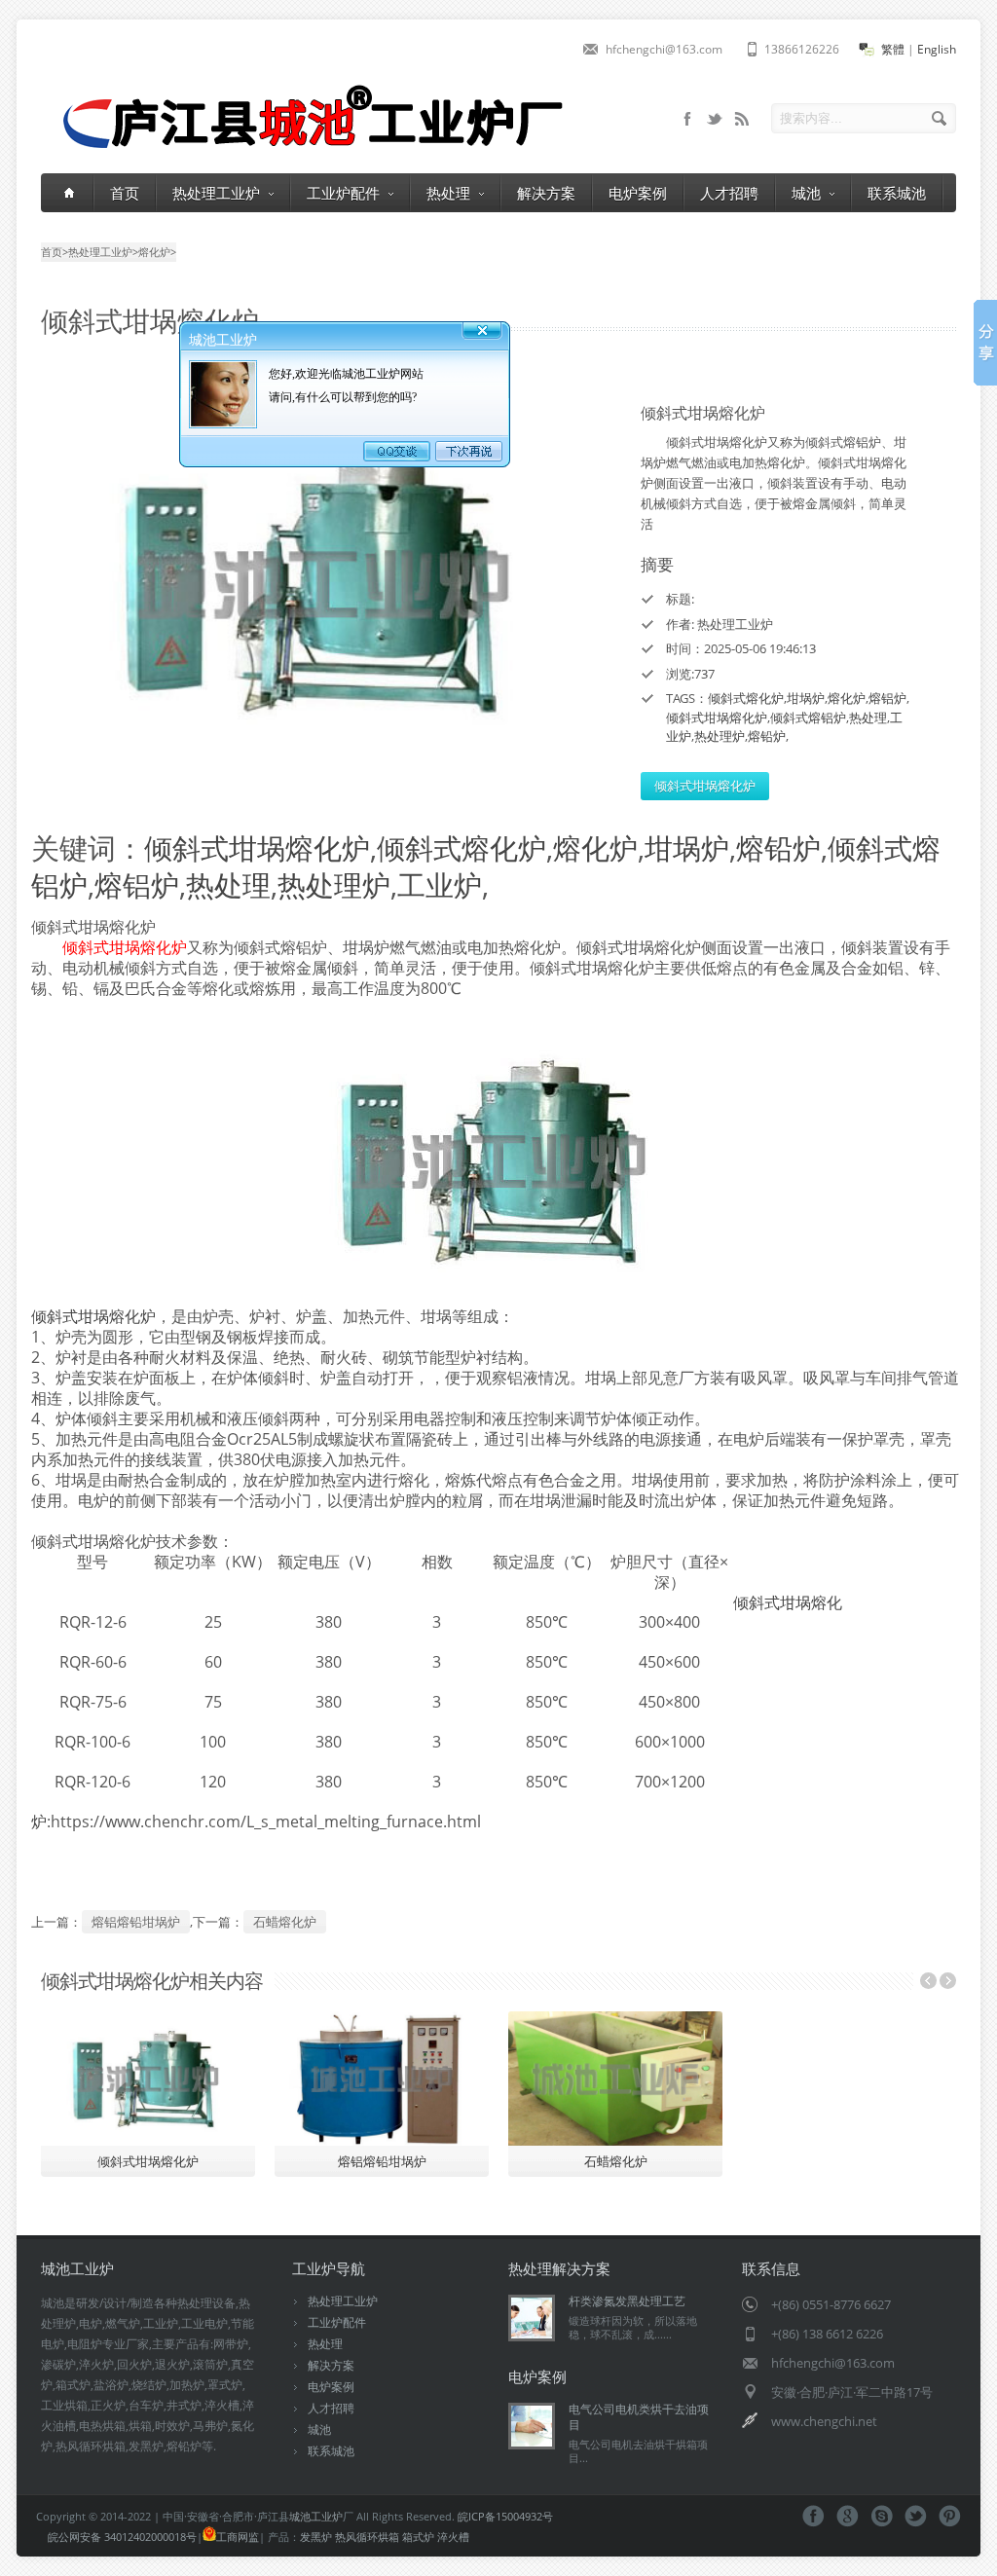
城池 (806, 193)
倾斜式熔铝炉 (808, 718)
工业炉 (440, 884)
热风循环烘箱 (367, 2537)
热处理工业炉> (103, 252)
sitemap (715, 119)
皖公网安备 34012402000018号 (122, 2537)
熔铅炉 (767, 736)
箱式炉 (418, 2537)
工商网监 (238, 2537)
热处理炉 (720, 736)
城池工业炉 (316, 2516)
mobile (687, 119)
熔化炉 (847, 698)
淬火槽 (453, 2537)
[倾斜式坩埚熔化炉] (323, 583)
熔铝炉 (887, 698)
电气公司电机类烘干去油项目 (639, 2417)
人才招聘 (729, 193)
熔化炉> (157, 252)
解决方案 (546, 193)
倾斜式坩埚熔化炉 (717, 718)
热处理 (448, 193)
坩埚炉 (806, 698)
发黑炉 (316, 2537)
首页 (125, 193)
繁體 (893, 49)
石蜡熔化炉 (285, 1922)
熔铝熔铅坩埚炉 (136, 1922)
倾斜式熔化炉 (746, 698)
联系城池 (897, 193)
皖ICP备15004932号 (505, 2516)
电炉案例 (638, 193)
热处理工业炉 (216, 193)
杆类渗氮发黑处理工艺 (627, 2301)
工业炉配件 (343, 193)
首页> (55, 252)
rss (742, 119)
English (937, 49)
